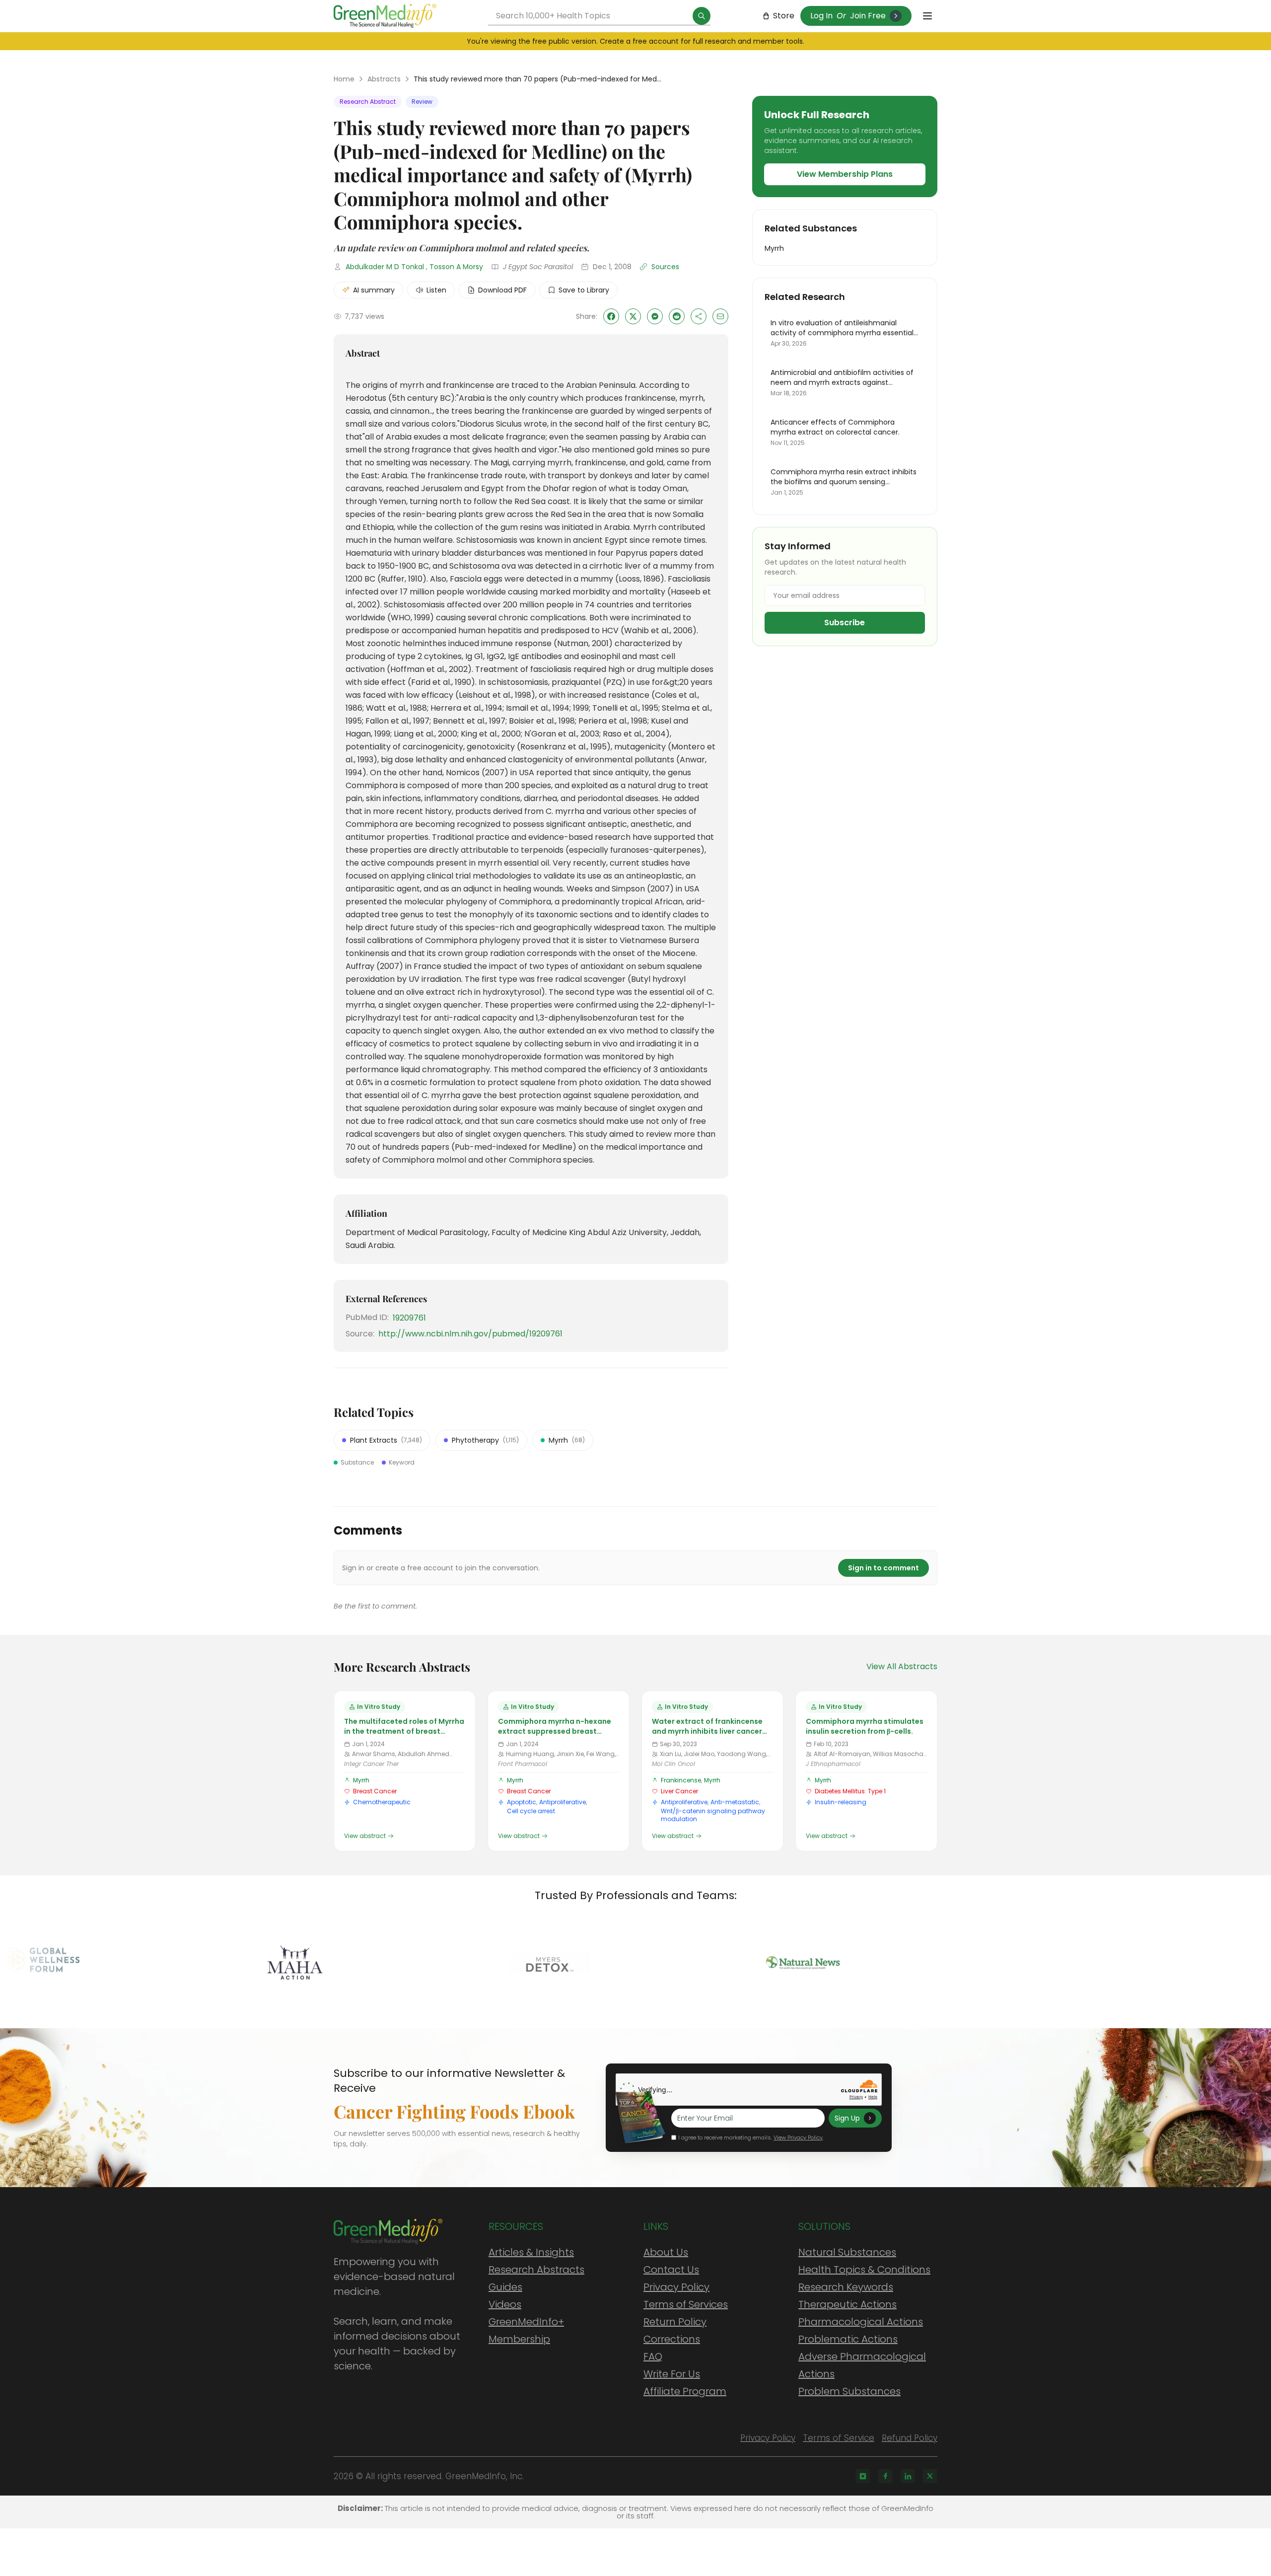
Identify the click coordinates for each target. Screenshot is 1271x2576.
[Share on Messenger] (655, 316)
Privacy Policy (676, 2287)
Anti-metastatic (735, 1802)
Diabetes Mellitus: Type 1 (850, 1791)
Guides (505, 2287)
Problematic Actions (848, 2339)
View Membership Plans (845, 174)
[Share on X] (633, 316)
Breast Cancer (375, 1791)
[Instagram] (863, 2476)
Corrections (672, 2339)
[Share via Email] (720, 316)
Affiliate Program (685, 2391)
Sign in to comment (883, 1568)
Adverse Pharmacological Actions (862, 2365)
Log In (821, 16)
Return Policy (675, 2322)
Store (784, 16)
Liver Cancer (679, 1791)
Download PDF (502, 290)
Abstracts (384, 79)
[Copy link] (699, 316)
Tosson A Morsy (456, 267)
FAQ (653, 2356)
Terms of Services (686, 2304)
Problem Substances (849, 2391)
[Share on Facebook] (611, 316)
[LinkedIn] (908, 2476)
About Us (666, 2252)
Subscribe (845, 623)
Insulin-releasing (841, 1802)
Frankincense (681, 1780)
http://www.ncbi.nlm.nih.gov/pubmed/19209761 (470, 1334)
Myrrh (361, 1780)
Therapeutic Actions (847, 2304)
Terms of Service (839, 2438)
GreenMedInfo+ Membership (526, 2330)
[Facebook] (885, 2476)
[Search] (702, 16)
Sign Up (847, 2118)
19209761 (409, 1318)
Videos (505, 2304)
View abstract (365, 1836)
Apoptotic (522, 1802)
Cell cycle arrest (531, 1811)
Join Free (868, 16)
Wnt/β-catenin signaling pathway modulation (713, 1815)
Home (344, 79)
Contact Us (671, 2270)
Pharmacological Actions (861, 2322)
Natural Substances (847, 2252)
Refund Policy (910, 2438)
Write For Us (672, 2374)
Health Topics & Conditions (864, 2270)
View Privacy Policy (798, 2137)
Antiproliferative (563, 1802)
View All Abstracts (902, 1666)
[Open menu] (927, 16)
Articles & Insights (531, 2252)
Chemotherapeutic (382, 1802)
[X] (930, 2476)
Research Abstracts (536, 2270)
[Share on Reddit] (677, 316)
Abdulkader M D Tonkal (385, 267)
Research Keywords (846, 2287)
